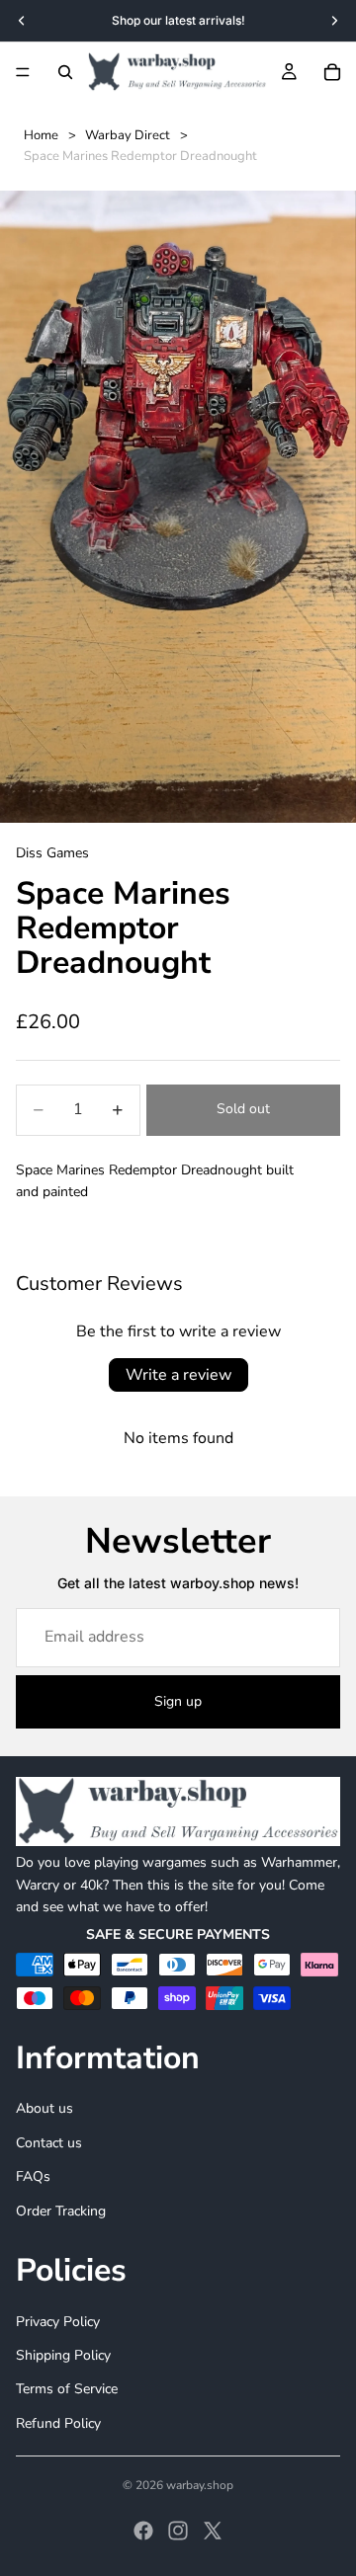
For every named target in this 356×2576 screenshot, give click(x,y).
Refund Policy (58, 2423)
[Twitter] (213, 2531)
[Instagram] (178, 2531)
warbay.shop (200, 2485)
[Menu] (23, 72)
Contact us (49, 2143)
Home (41, 135)
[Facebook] (143, 2531)
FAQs (33, 2176)
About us (44, 2109)
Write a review (178, 1375)
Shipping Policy (63, 2355)
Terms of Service (67, 2389)
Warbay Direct (128, 135)
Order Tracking (61, 2211)
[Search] (65, 72)
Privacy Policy (58, 2322)
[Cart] (332, 72)
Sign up (178, 1701)
